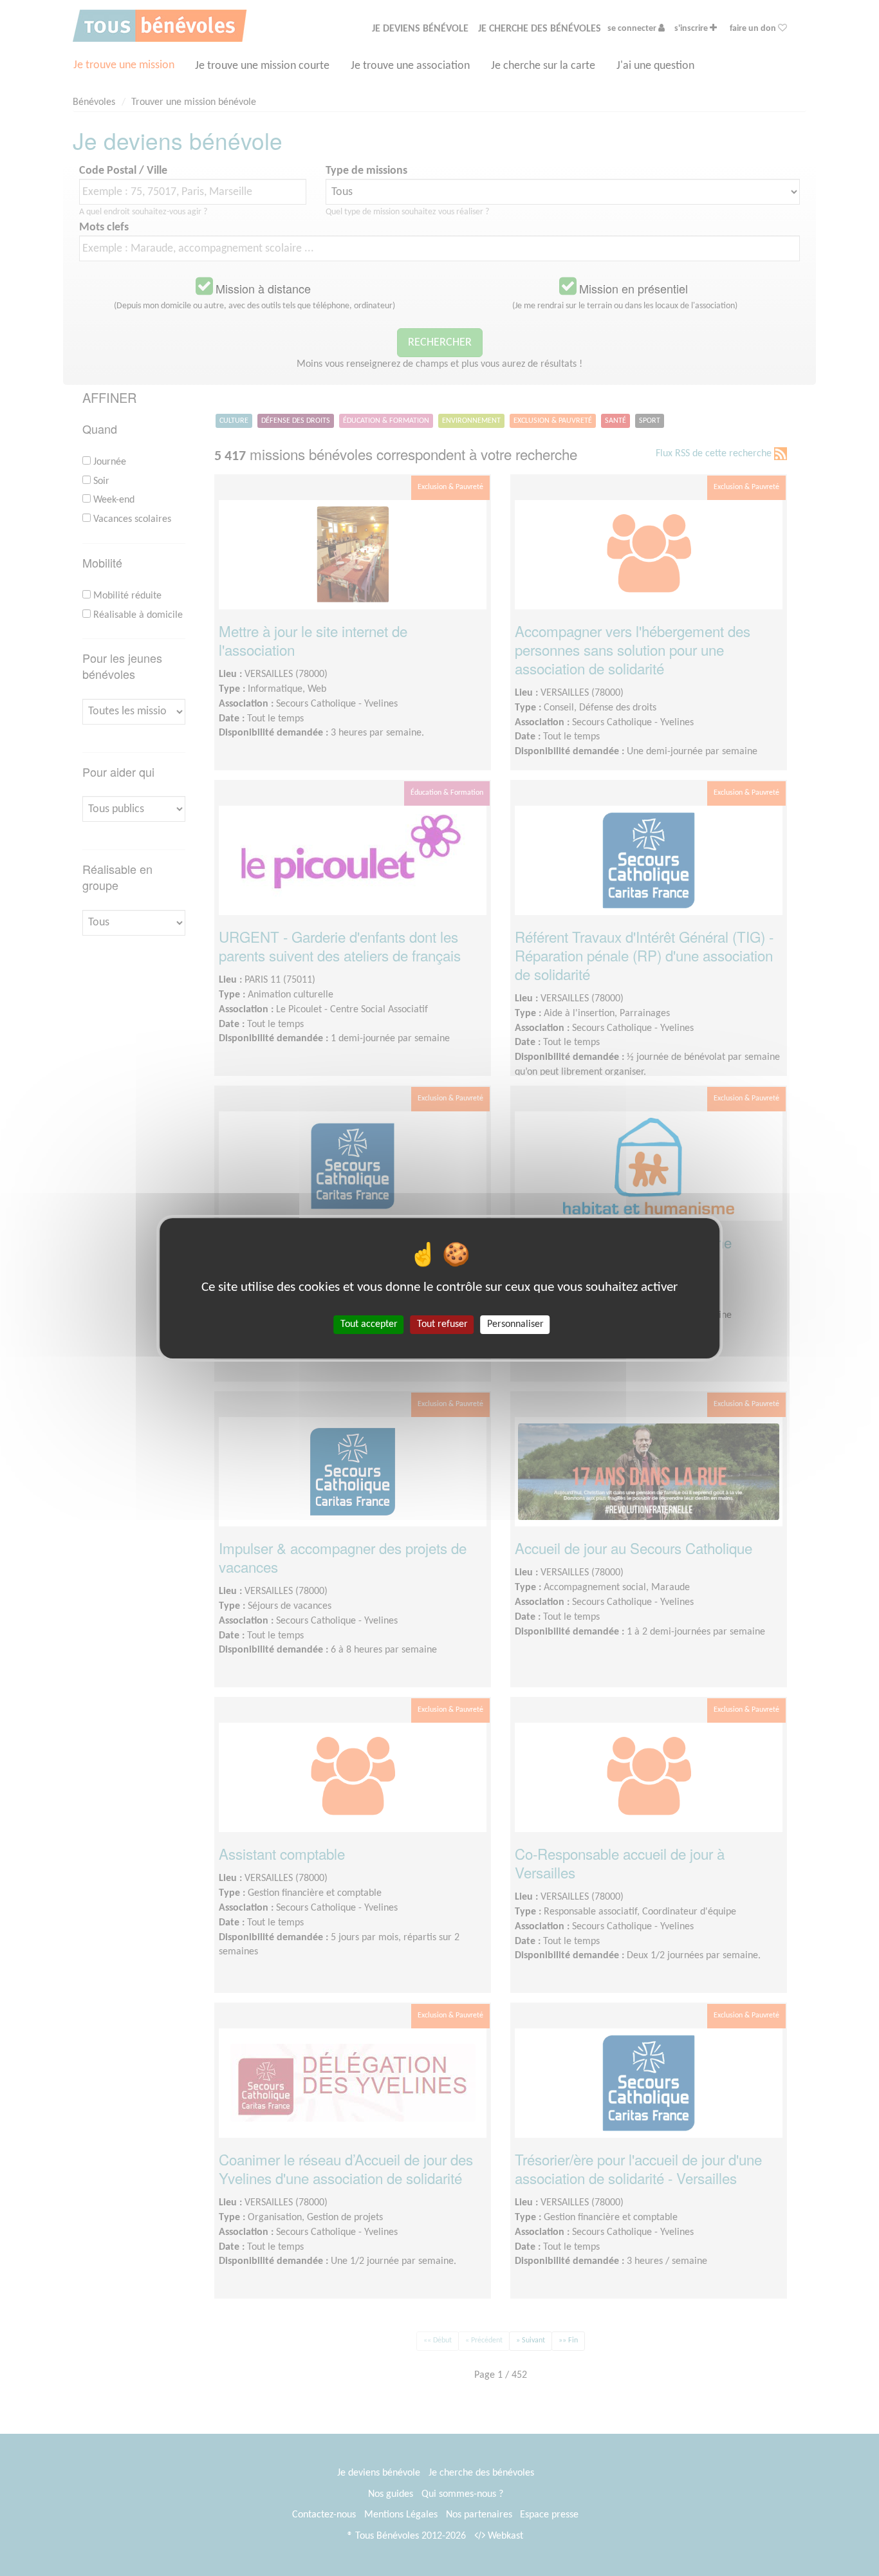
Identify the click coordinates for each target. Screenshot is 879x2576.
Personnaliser (515, 1324)
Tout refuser (442, 1324)
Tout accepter (369, 1324)
